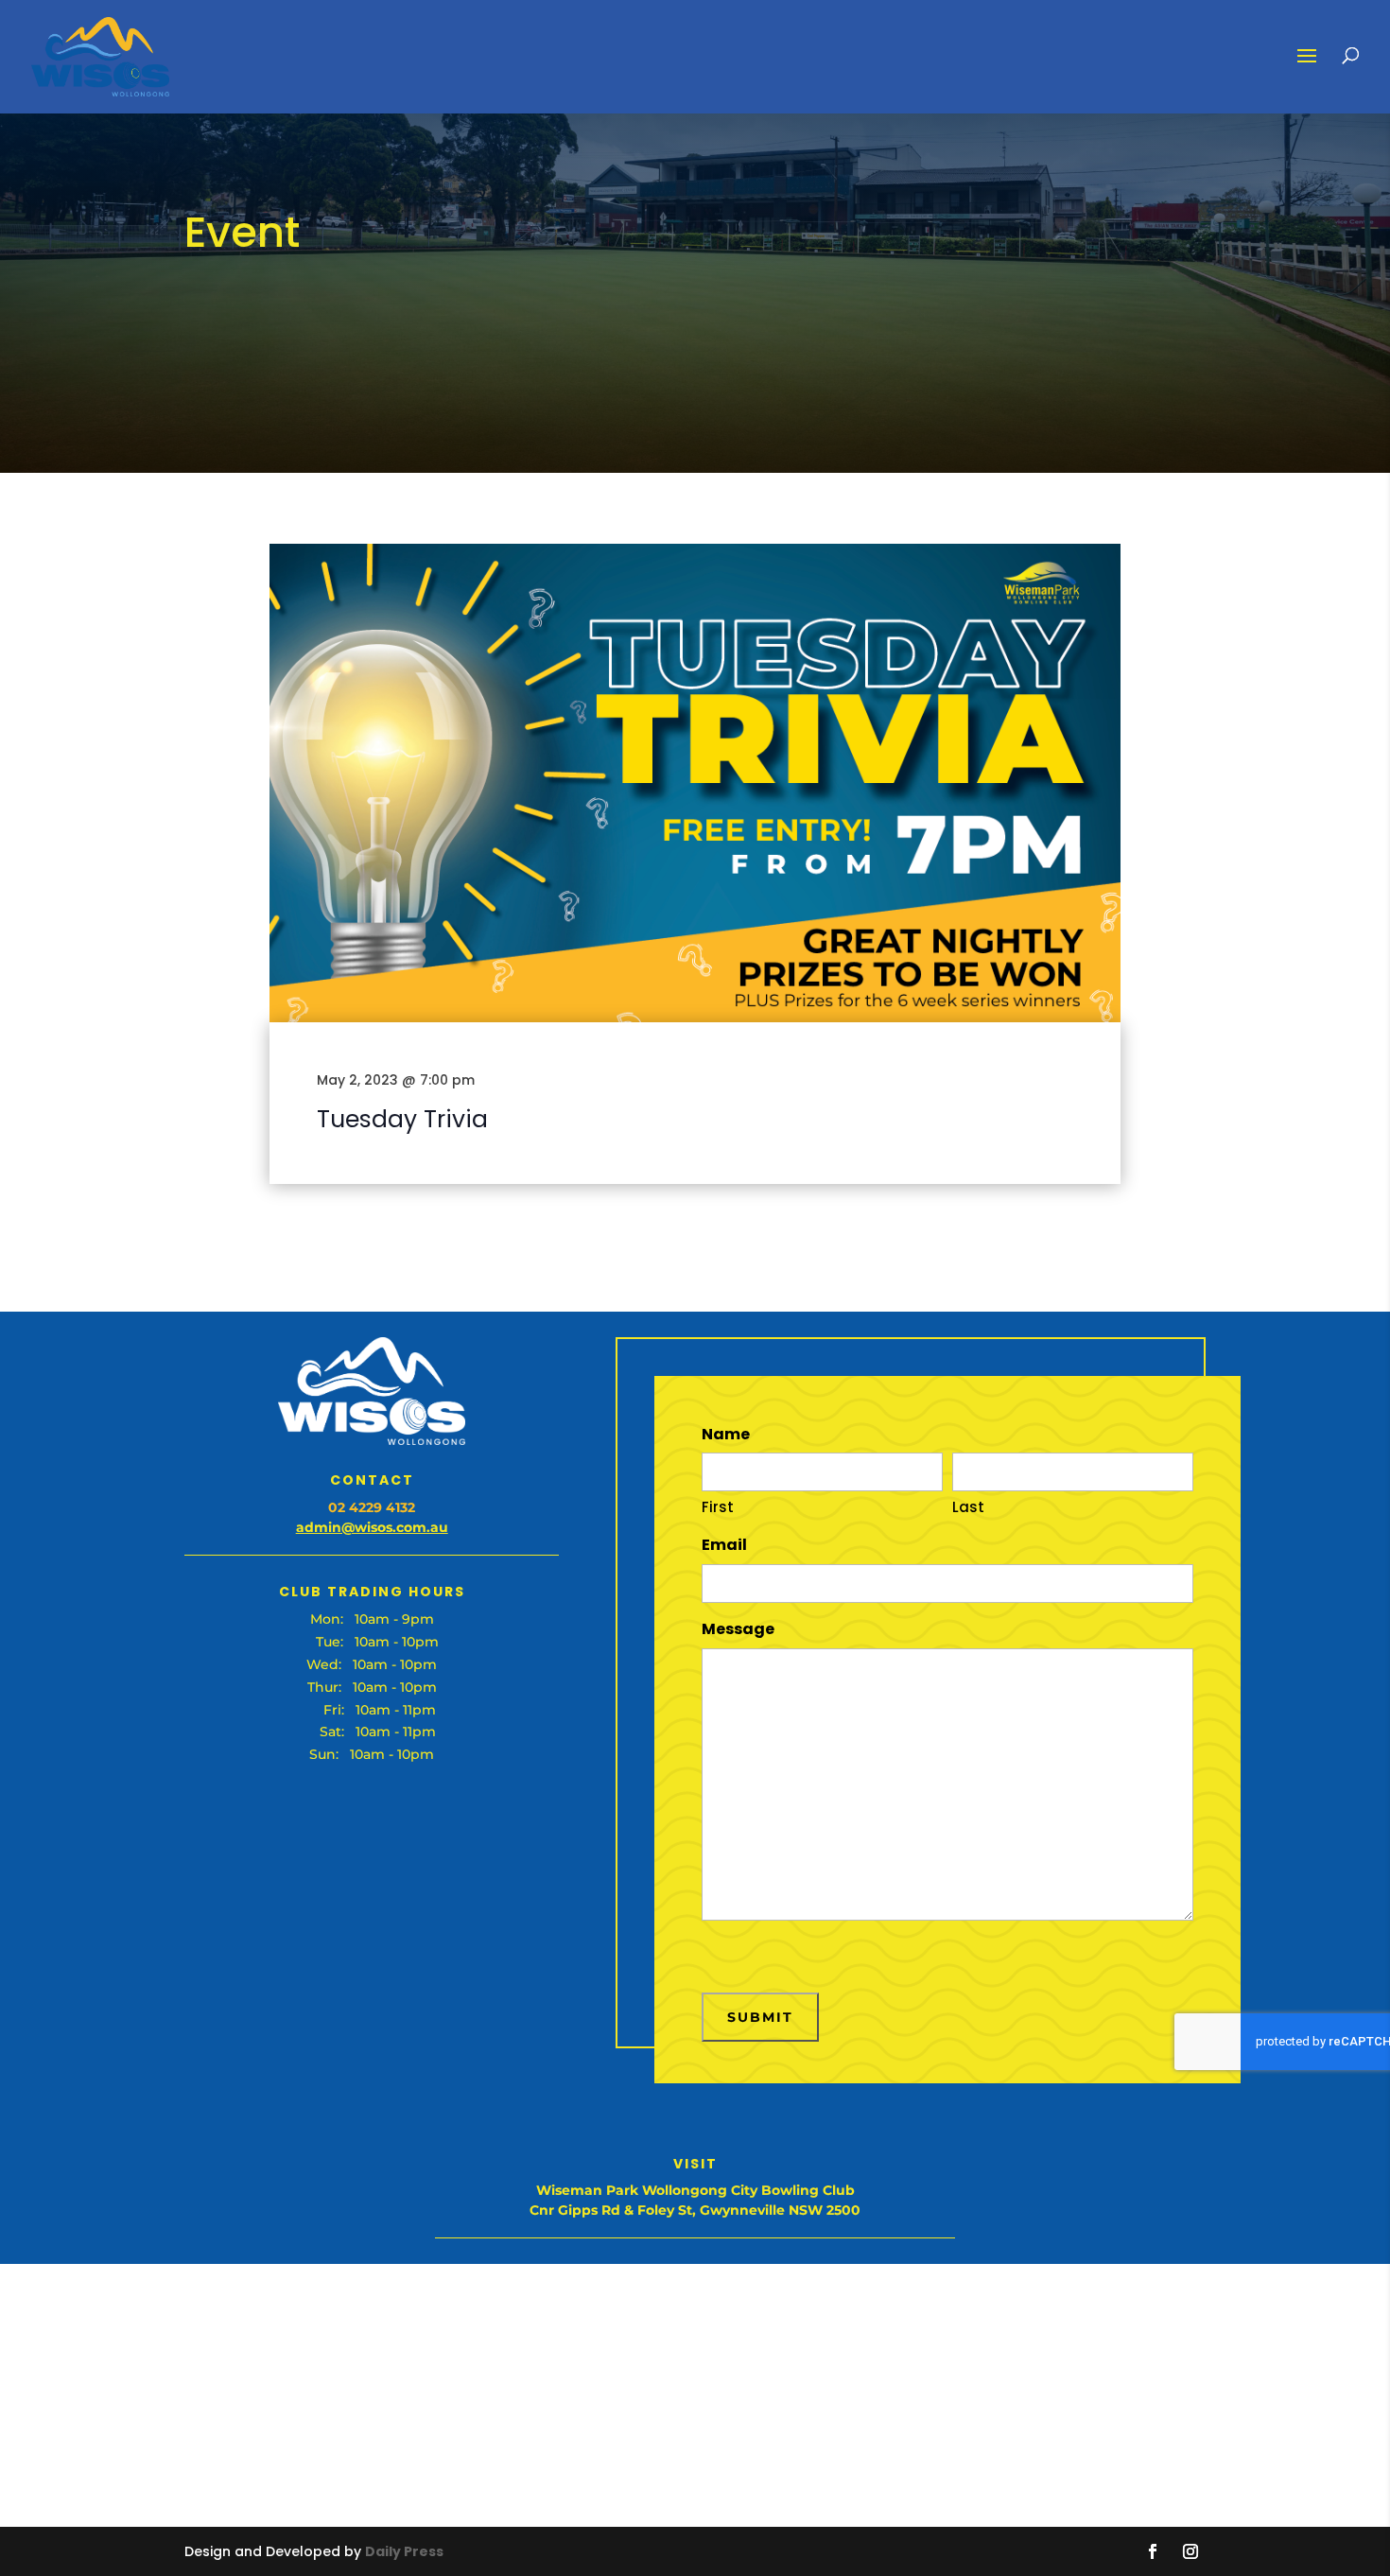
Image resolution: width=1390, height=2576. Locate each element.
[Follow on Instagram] (1190, 2551)
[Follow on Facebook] (1153, 2551)
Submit (760, 2017)
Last (968, 1507)
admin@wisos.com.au (372, 1527)
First (718, 1507)
